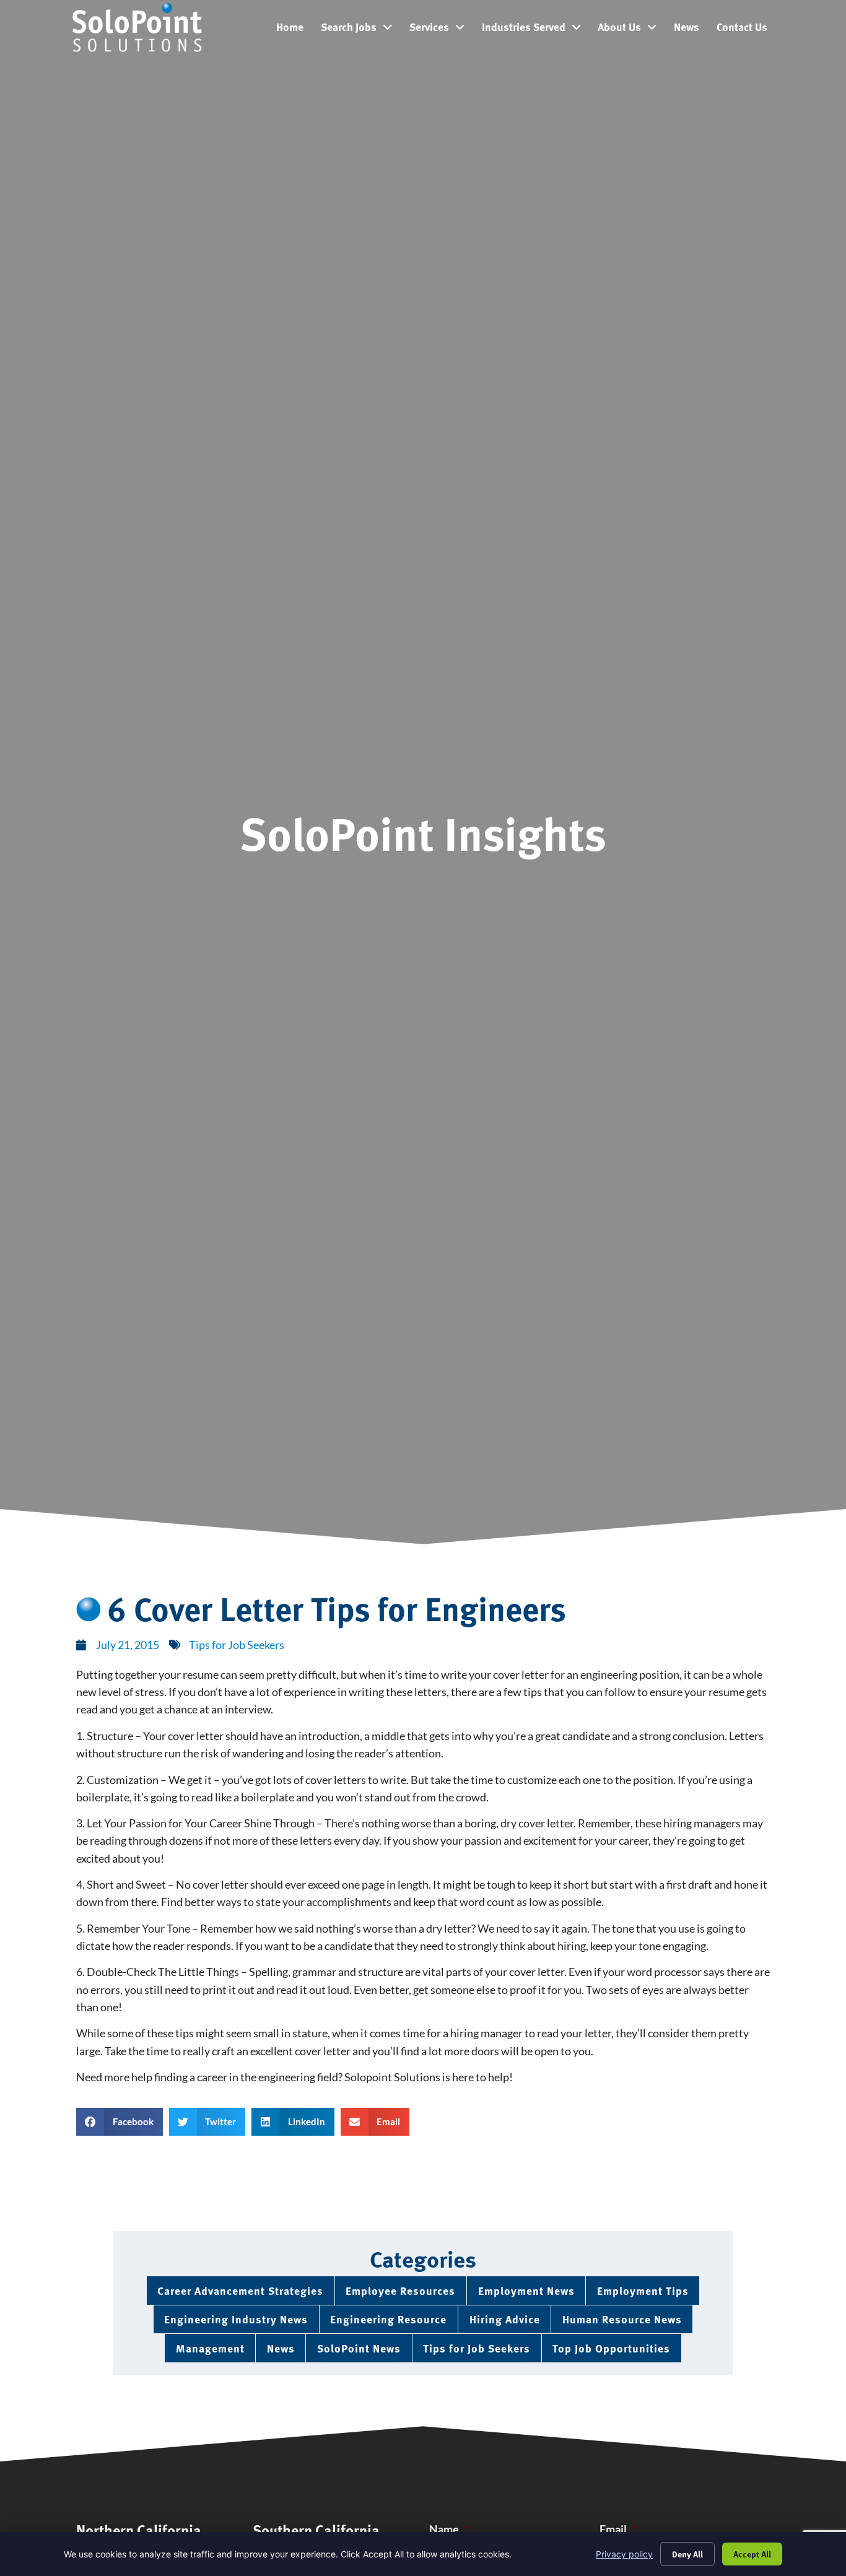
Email (618, 2529)
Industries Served (536, 30)
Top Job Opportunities (611, 2348)
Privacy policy (624, 2554)
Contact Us (746, 30)
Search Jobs (361, 30)
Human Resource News (622, 2319)
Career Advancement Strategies (240, 2290)
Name (449, 2529)
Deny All (687, 2554)
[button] (120, 2122)
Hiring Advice (505, 2319)
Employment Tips (643, 2290)
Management (210, 2348)
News (691, 30)
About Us (631, 30)
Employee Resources (400, 2290)
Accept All (752, 2554)
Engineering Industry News (236, 2319)
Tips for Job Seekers (237, 1645)
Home (294, 30)
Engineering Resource (388, 2319)
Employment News (526, 2290)
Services (441, 30)
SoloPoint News (359, 2348)
